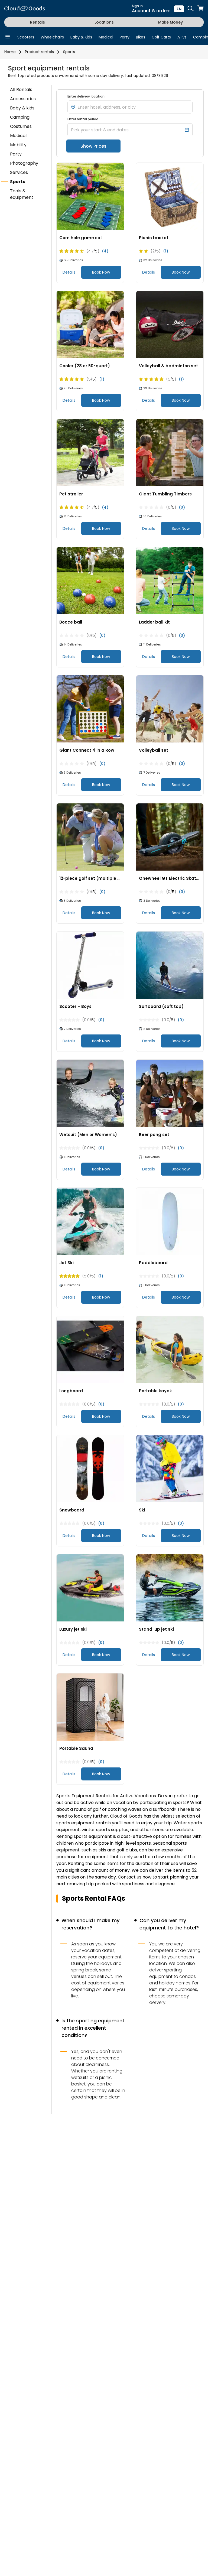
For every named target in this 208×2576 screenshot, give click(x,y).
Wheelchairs (52, 37)
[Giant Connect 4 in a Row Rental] (90, 709)
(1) (166, 251)
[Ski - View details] (170, 1469)
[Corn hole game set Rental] (90, 197)
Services (19, 172)
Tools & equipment (22, 194)
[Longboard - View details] (90, 1350)
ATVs (182, 37)
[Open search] (191, 9)
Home (10, 52)
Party (125, 37)
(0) (182, 507)
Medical (106, 37)
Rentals (38, 22)
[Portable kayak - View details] (170, 1350)
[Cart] (200, 9)
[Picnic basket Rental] (170, 197)
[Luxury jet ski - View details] (90, 1588)
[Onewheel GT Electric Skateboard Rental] (170, 837)
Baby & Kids (81, 37)
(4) (105, 251)
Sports (69, 52)
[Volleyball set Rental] (170, 709)
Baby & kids (22, 108)
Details (69, 272)
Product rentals (39, 52)
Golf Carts (161, 37)
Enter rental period (83, 119)
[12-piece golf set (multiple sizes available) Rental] (90, 837)
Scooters (26, 37)
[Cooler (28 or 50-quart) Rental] (90, 325)
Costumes (21, 126)
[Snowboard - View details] (90, 1469)
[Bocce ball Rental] (90, 581)
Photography (24, 163)
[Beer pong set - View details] (170, 1094)
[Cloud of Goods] (25, 9)
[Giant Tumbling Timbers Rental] (170, 453)
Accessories (23, 99)
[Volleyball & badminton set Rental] (170, 325)
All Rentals (21, 90)
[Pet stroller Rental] (90, 453)
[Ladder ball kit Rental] (170, 581)
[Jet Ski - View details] (90, 1222)
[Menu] (8, 37)
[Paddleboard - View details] (170, 1222)
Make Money (170, 22)
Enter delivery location (86, 96)
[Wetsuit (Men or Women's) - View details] (90, 1094)
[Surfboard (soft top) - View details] (170, 965)
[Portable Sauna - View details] (90, 1707)
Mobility (18, 145)
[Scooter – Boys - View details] (90, 965)
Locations (104, 22)
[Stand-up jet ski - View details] (170, 1588)
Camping (20, 117)
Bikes (141, 37)
